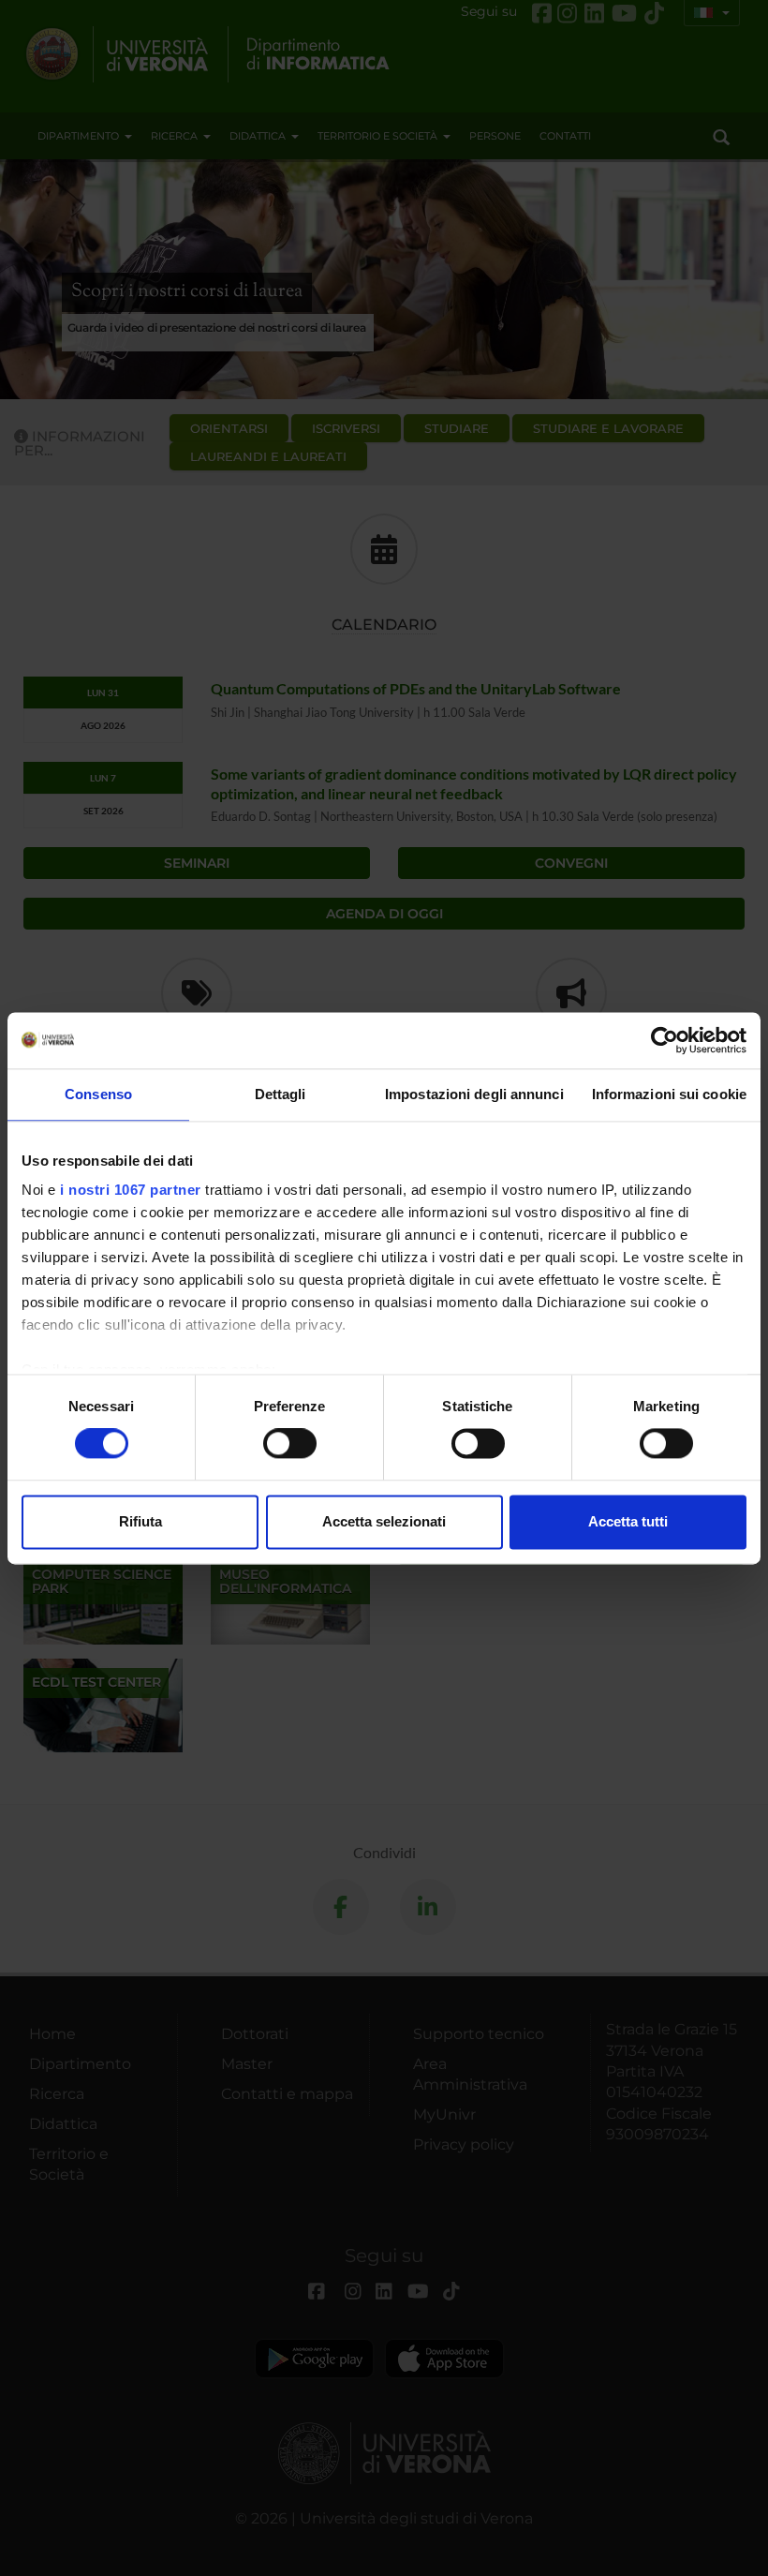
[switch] (290, 1444)
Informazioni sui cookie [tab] (669, 1094)
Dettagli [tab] (281, 1094)
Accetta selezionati (384, 1521)
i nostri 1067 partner (131, 1190)
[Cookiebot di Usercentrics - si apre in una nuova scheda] (665, 1040)
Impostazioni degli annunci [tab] (474, 1094)
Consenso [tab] (98, 1094)
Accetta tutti (628, 1521)
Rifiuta (140, 1521)
